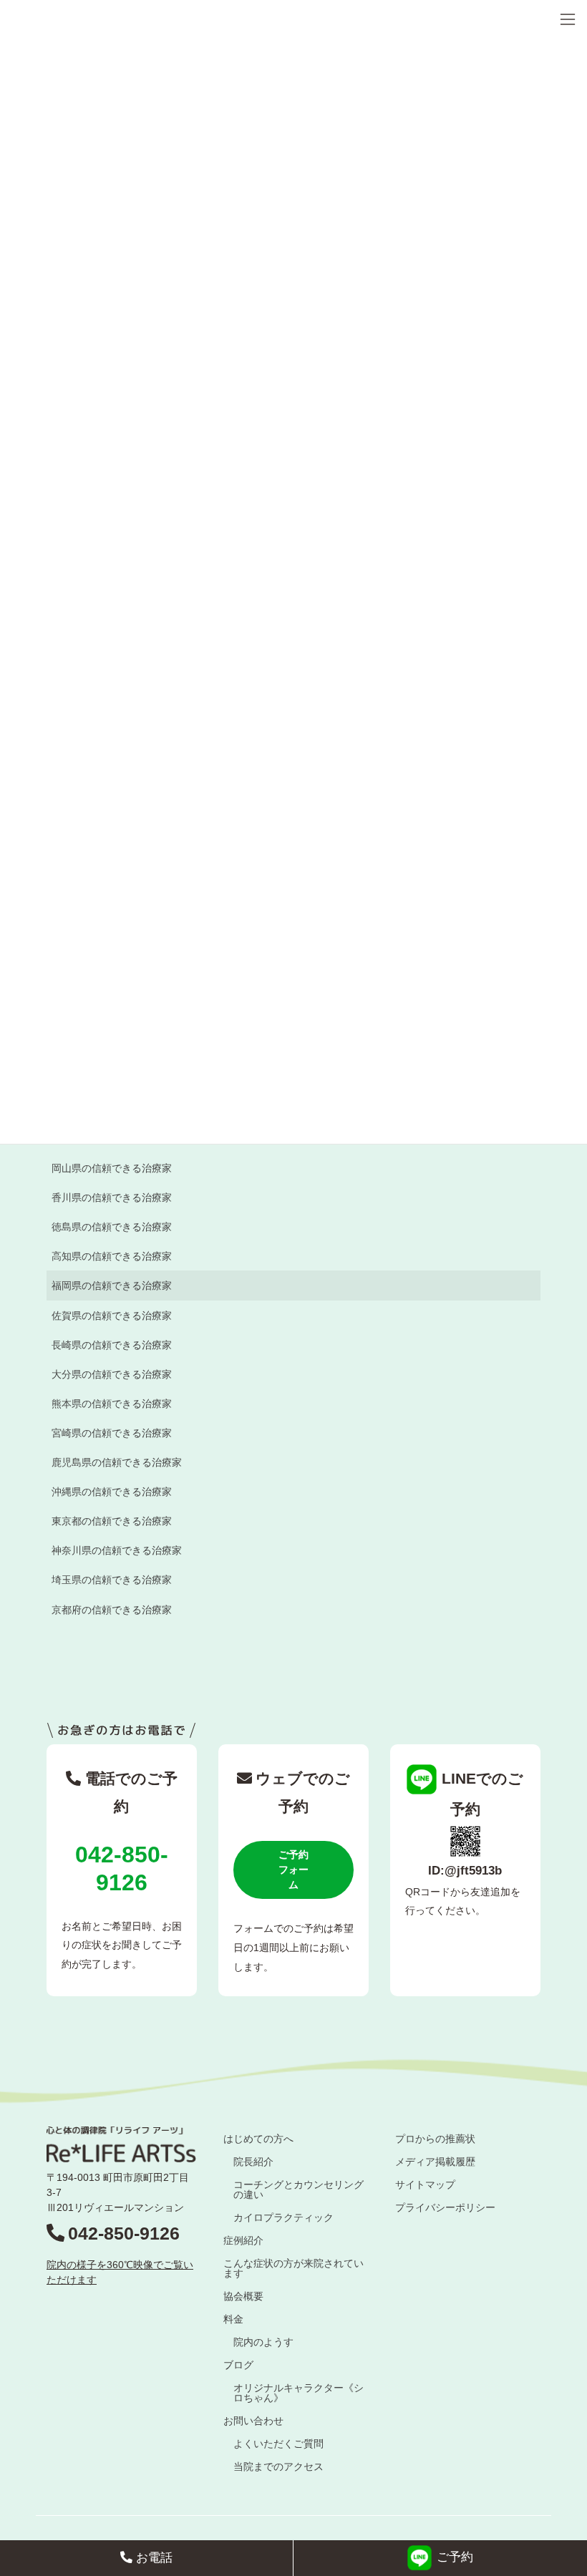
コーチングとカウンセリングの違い (299, 2189)
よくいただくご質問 (278, 2444)
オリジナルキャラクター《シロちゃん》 (299, 2393)
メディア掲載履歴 (435, 2162)
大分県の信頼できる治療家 (112, 1374)
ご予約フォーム (293, 1870)
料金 (233, 2319)
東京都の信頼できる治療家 (112, 1521)
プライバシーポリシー (445, 2207)
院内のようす (263, 2342)
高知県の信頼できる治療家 (112, 1256)
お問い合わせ (253, 2421)
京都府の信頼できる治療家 (112, 1610)
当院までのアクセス (278, 2466)
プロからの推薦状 (435, 2139)
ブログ (238, 2365)
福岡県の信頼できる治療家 (112, 1285)
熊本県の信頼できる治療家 (112, 1404)
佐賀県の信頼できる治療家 (112, 1316)
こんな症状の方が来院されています (293, 2268)
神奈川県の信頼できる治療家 (117, 1550)
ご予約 (455, 2558)
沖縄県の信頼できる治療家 (112, 1492)
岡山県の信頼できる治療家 (112, 1168)
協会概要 (243, 2296)
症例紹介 (243, 2240)
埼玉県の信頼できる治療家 (112, 1580)
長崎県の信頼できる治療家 (112, 1345)
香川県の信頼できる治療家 (112, 1197)
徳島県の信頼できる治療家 (112, 1227)
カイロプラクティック (283, 2217)
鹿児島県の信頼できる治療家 (117, 1462)
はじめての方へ (258, 2139)
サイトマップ (425, 2184)
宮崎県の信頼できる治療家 (112, 1433)
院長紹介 (253, 2162)
